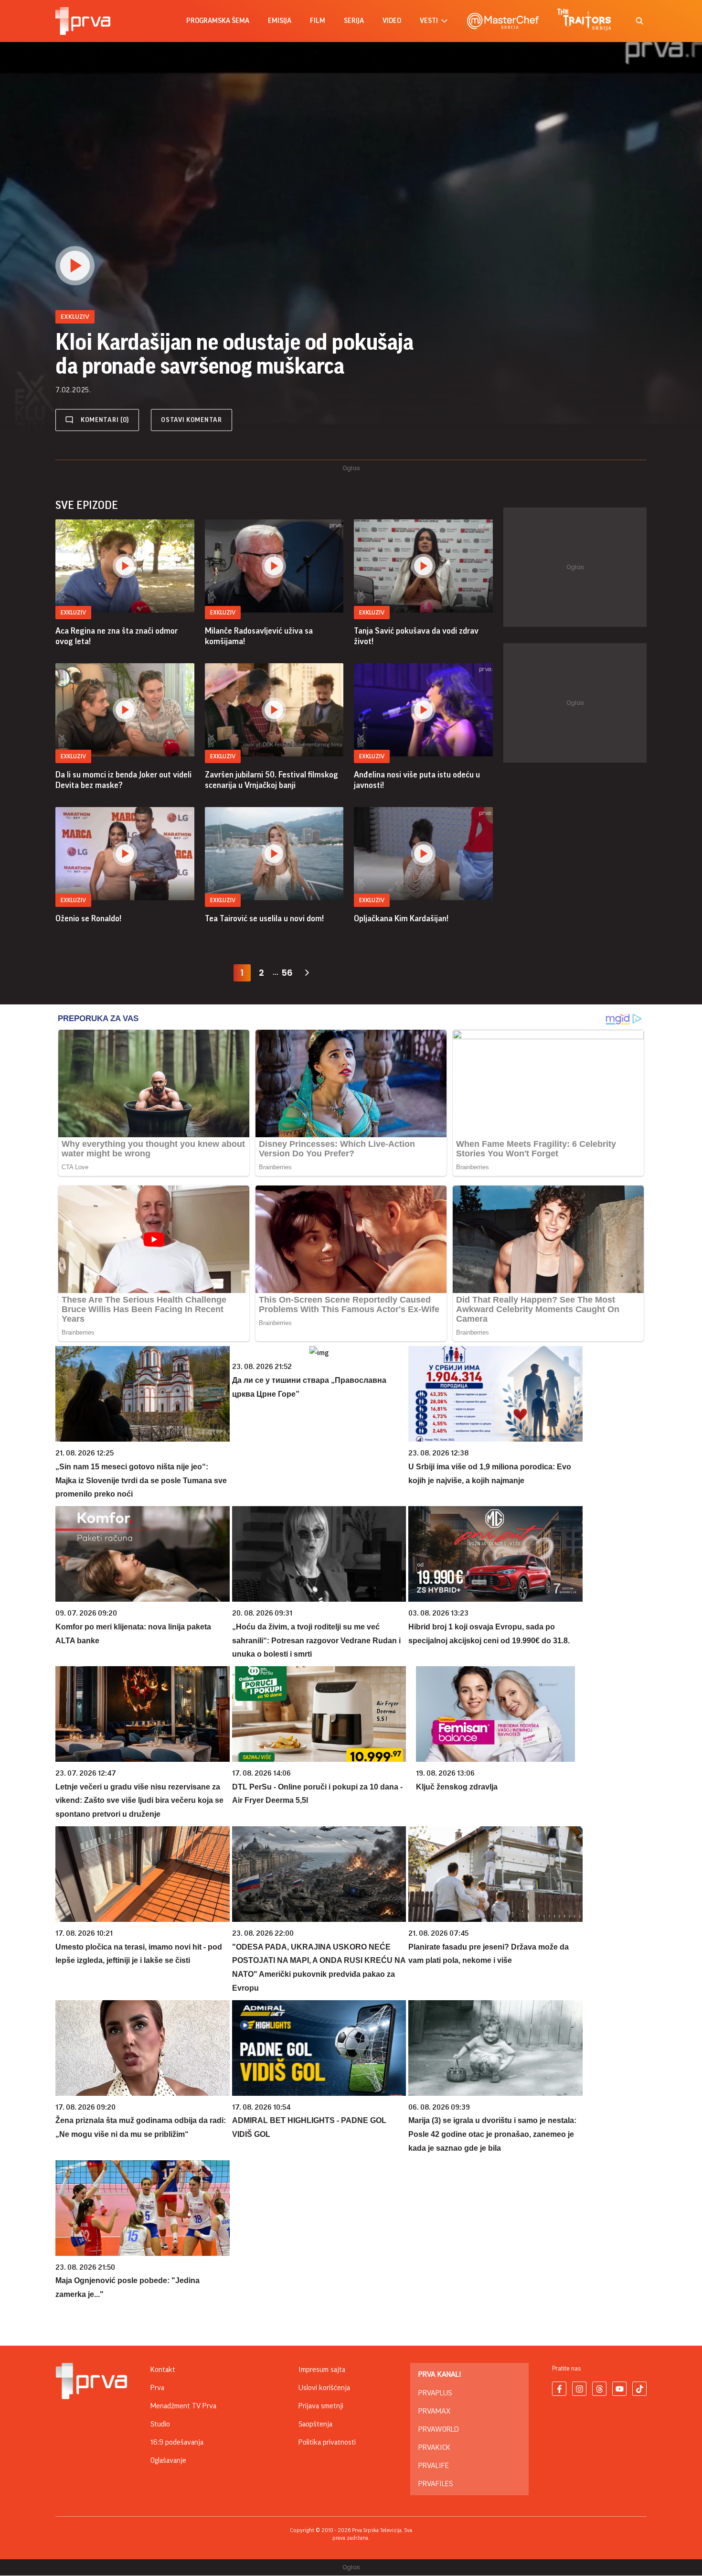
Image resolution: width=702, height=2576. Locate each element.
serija (354, 21)
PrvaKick (434, 2447)
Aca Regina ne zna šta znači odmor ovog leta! (117, 636)
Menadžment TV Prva (183, 2406)
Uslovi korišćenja (324, 2388)
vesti (429, 21)
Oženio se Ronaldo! (88, 918)
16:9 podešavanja (177, 2442)
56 (287, 973)
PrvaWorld (439, 2429)
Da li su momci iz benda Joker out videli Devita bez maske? (123, 780)
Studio (160, 2424)
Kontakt (163, 2370)
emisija (280, 21)
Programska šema (218, 21)
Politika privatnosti (327, 2442)
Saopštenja (315, 2424)
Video (392, 21)
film (318, 21)
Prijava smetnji (321, 2406)
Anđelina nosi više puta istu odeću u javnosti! (417, 780)
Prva (157, 2388)
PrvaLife (434, 2466)
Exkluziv (73, 612)
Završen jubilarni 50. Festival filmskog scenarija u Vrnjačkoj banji (271, 780)
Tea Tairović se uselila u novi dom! (264, 918)
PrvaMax (434, 2411)
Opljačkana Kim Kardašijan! (401, 918)
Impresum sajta (322, 2370)
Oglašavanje (168, 2460)
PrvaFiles (436, 2484)
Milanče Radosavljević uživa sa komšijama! (259, 636)
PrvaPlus (435, 2393)
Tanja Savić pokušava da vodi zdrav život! (416, 636)
